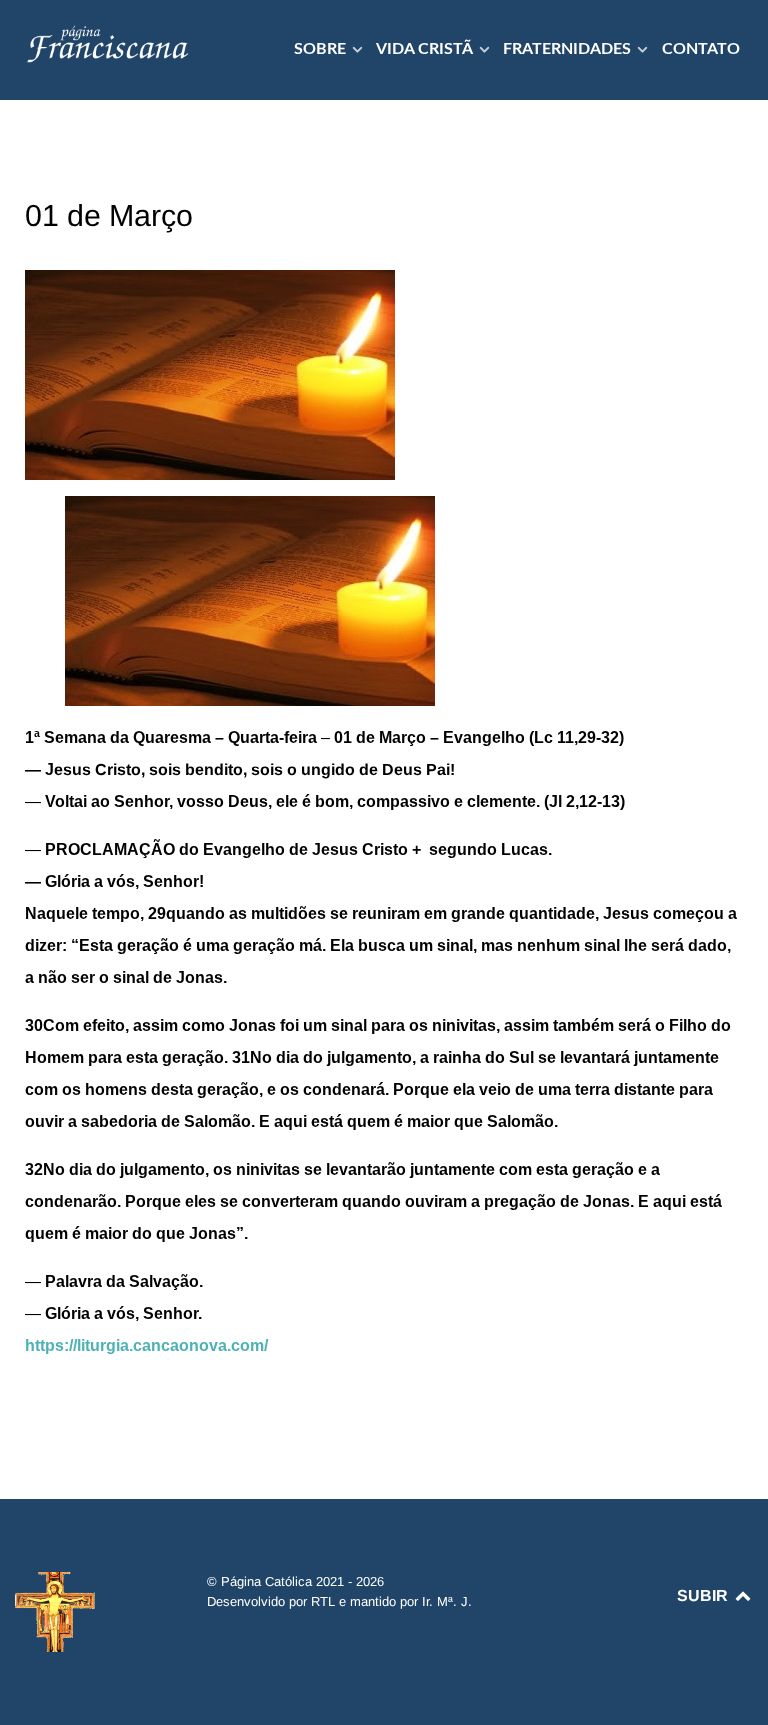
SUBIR (704, 1595)
